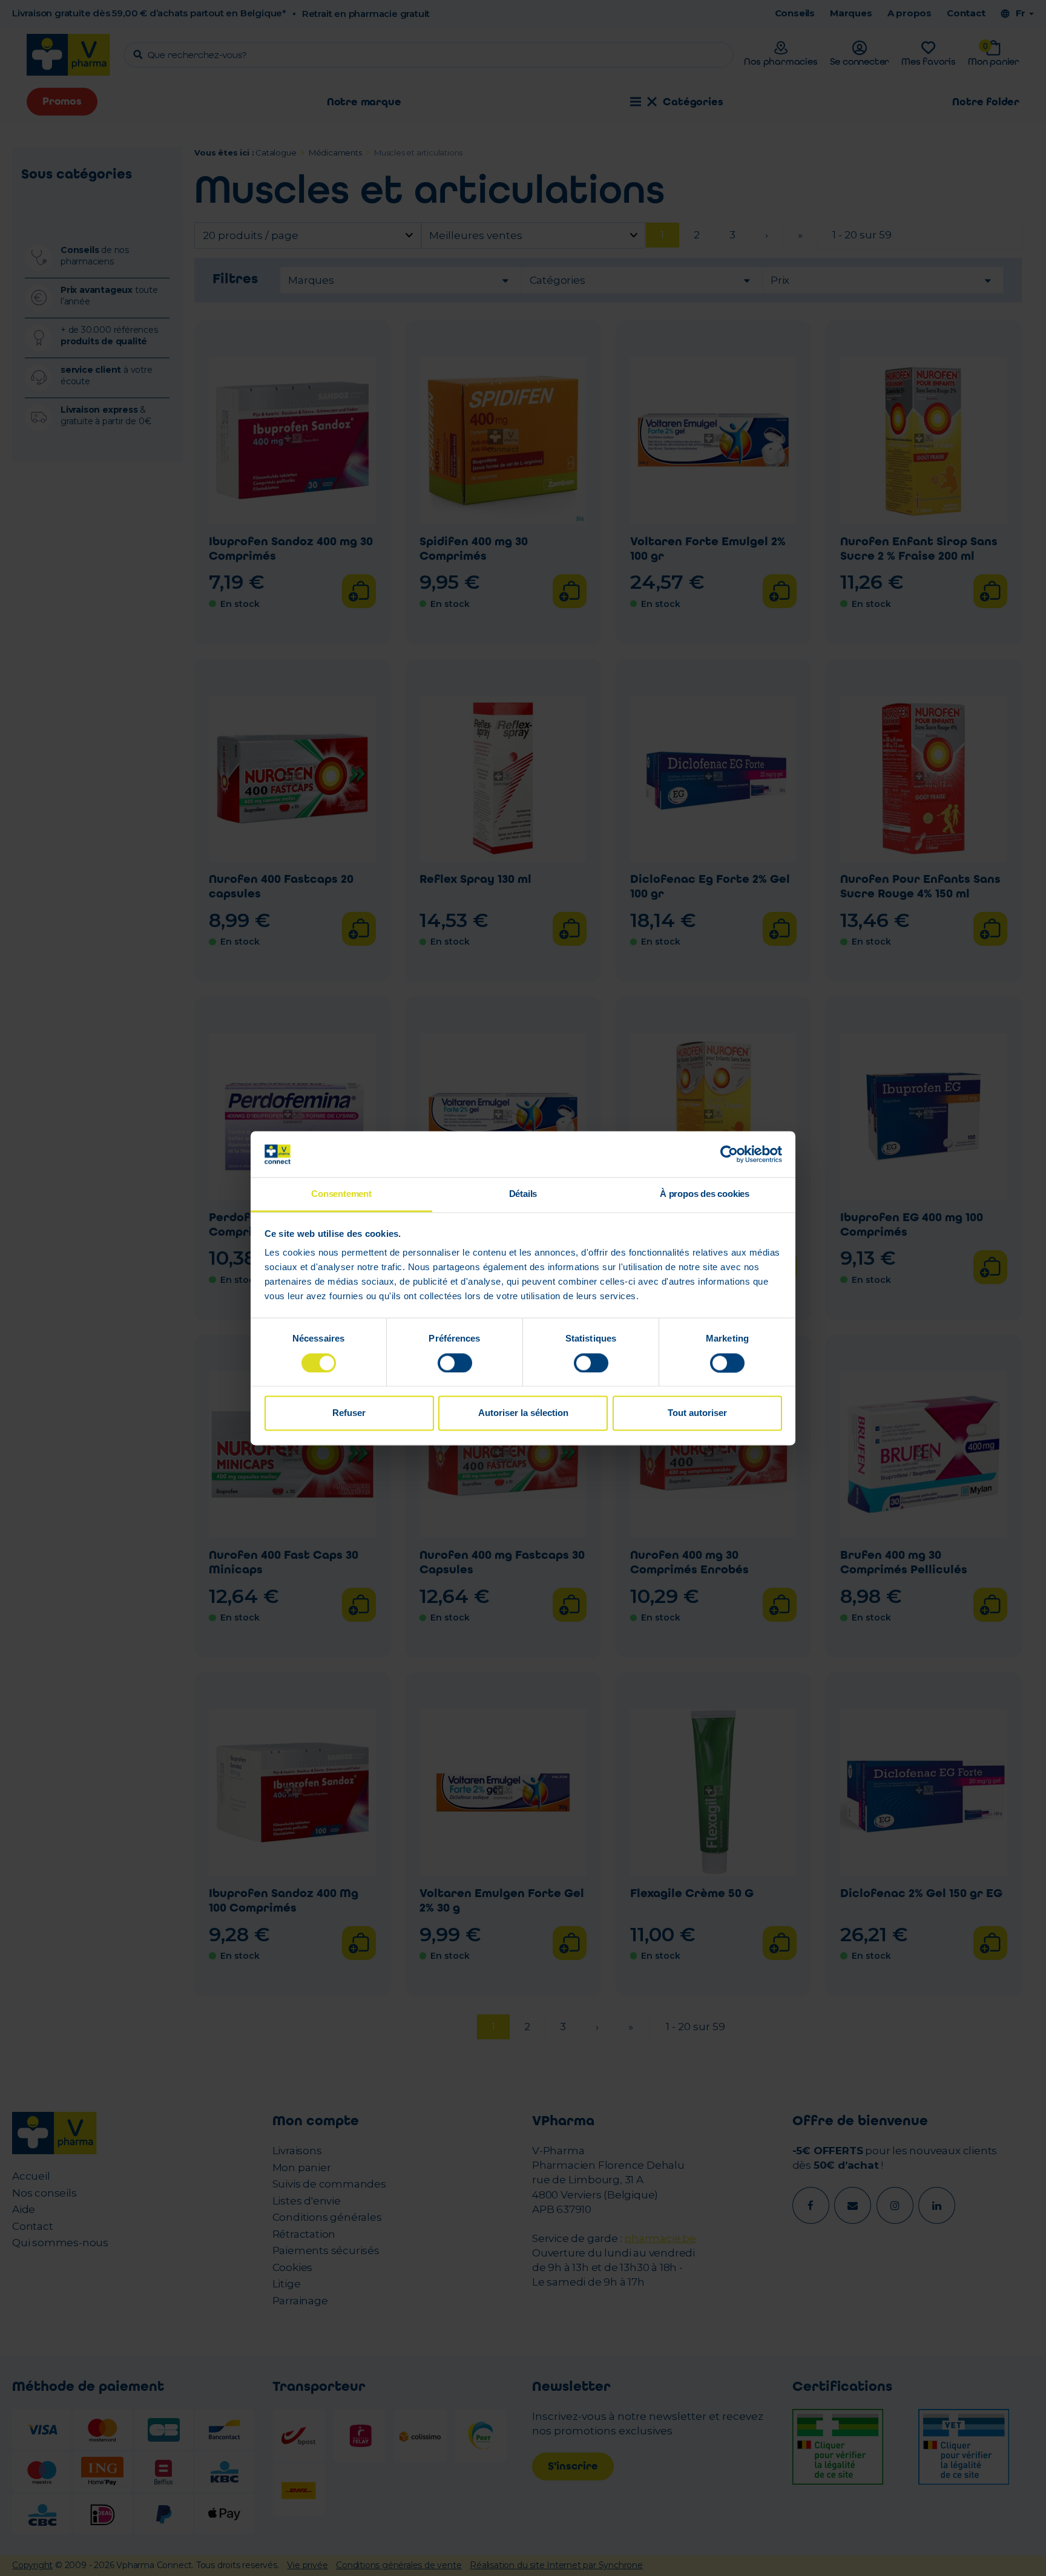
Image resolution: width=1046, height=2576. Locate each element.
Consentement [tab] (341, 1194)
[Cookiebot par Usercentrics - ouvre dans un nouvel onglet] (729, 1154)
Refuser (349, 1413)
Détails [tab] (523, 1194)
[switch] (455, 1363)
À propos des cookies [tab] (705, 1194)
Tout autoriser (697, 1413)
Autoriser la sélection (523, 1413)
